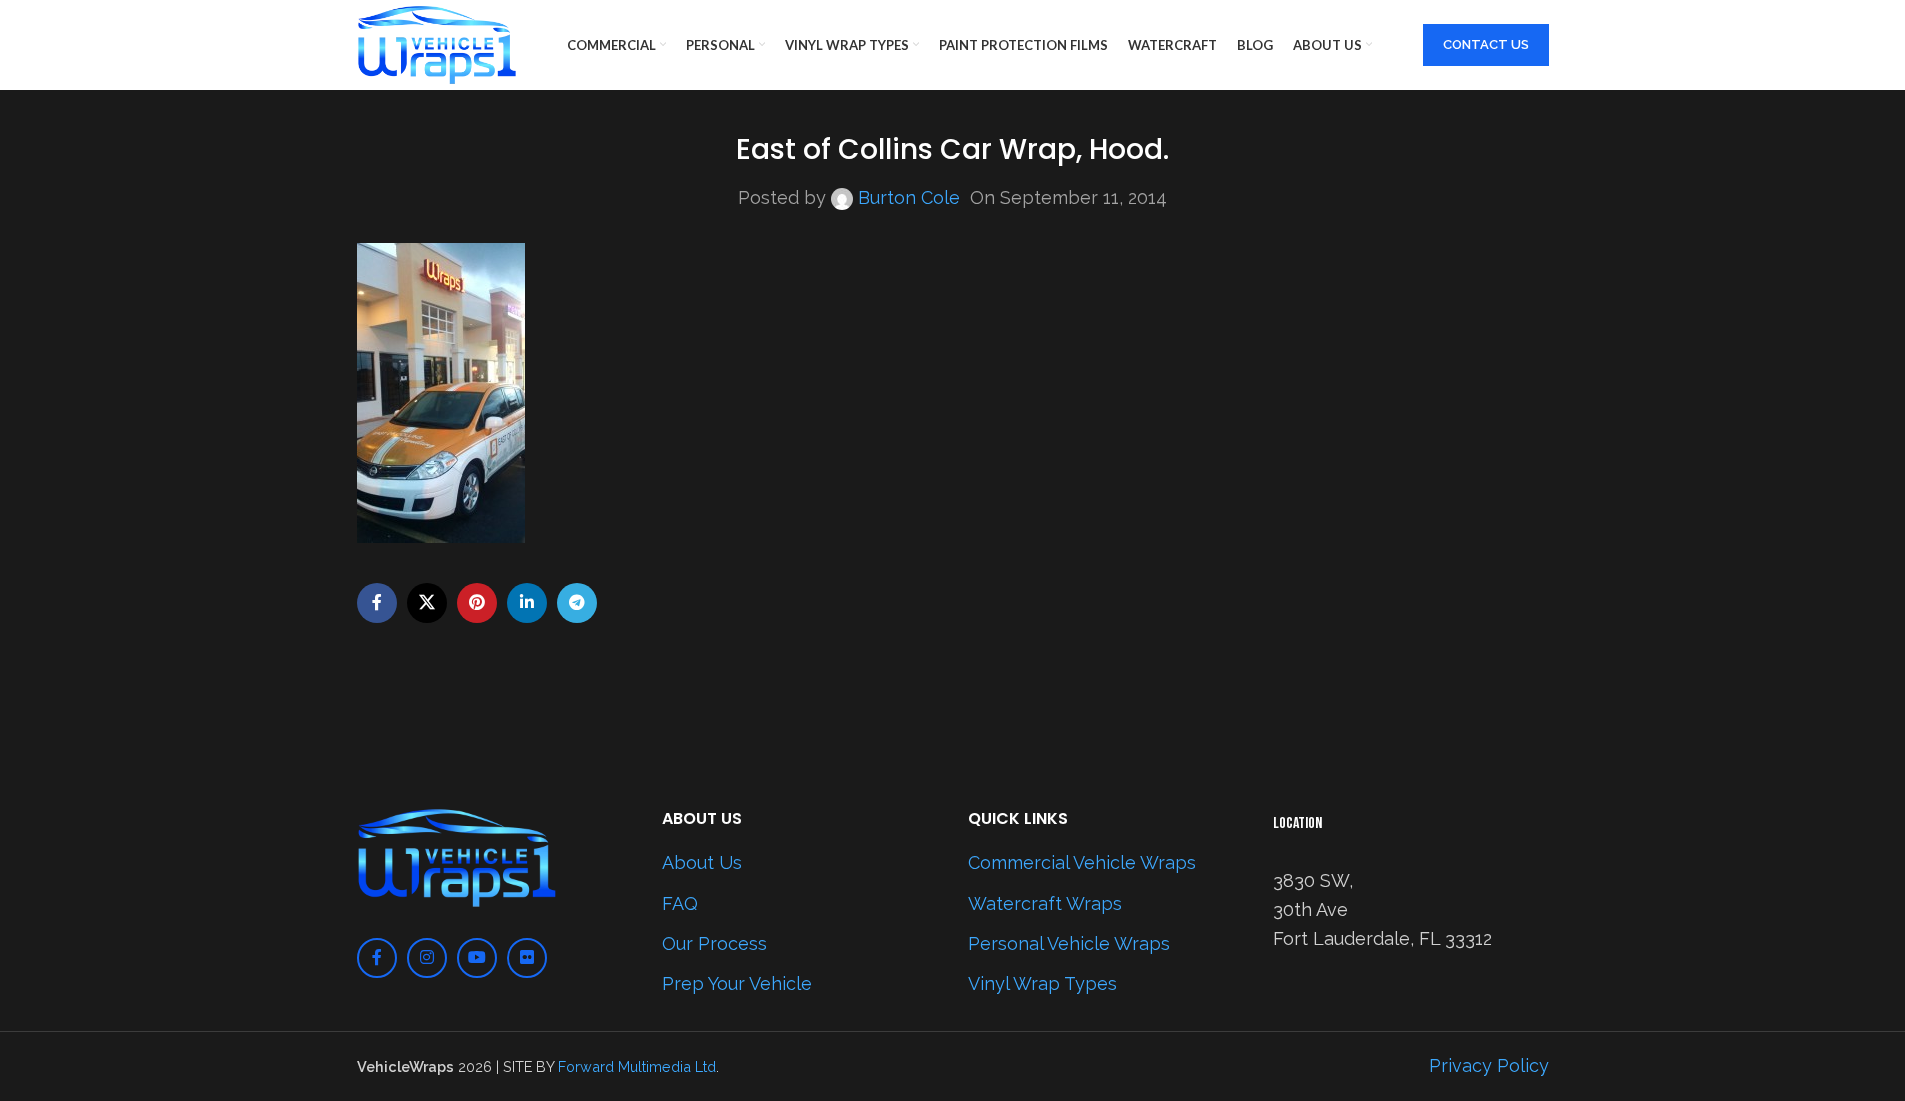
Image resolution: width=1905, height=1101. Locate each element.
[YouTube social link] (477, 958)
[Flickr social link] (527, 958)
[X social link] (427, 603)
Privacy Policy (1489, 1065)
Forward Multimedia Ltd (637, 1066)
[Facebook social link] (377, 603)
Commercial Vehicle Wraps (1082, 862)
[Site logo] (437, 43)
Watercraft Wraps (1045, 903)
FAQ (680, 903)
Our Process (714, 943)
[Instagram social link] (427, 958)
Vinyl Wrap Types (1042, 983)
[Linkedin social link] (527, 603)
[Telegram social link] (577, 603)
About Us (702, 862)
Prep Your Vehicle (737, 983)
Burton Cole (909, 197)
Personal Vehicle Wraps (1069, 943)
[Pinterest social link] (477, 603)
